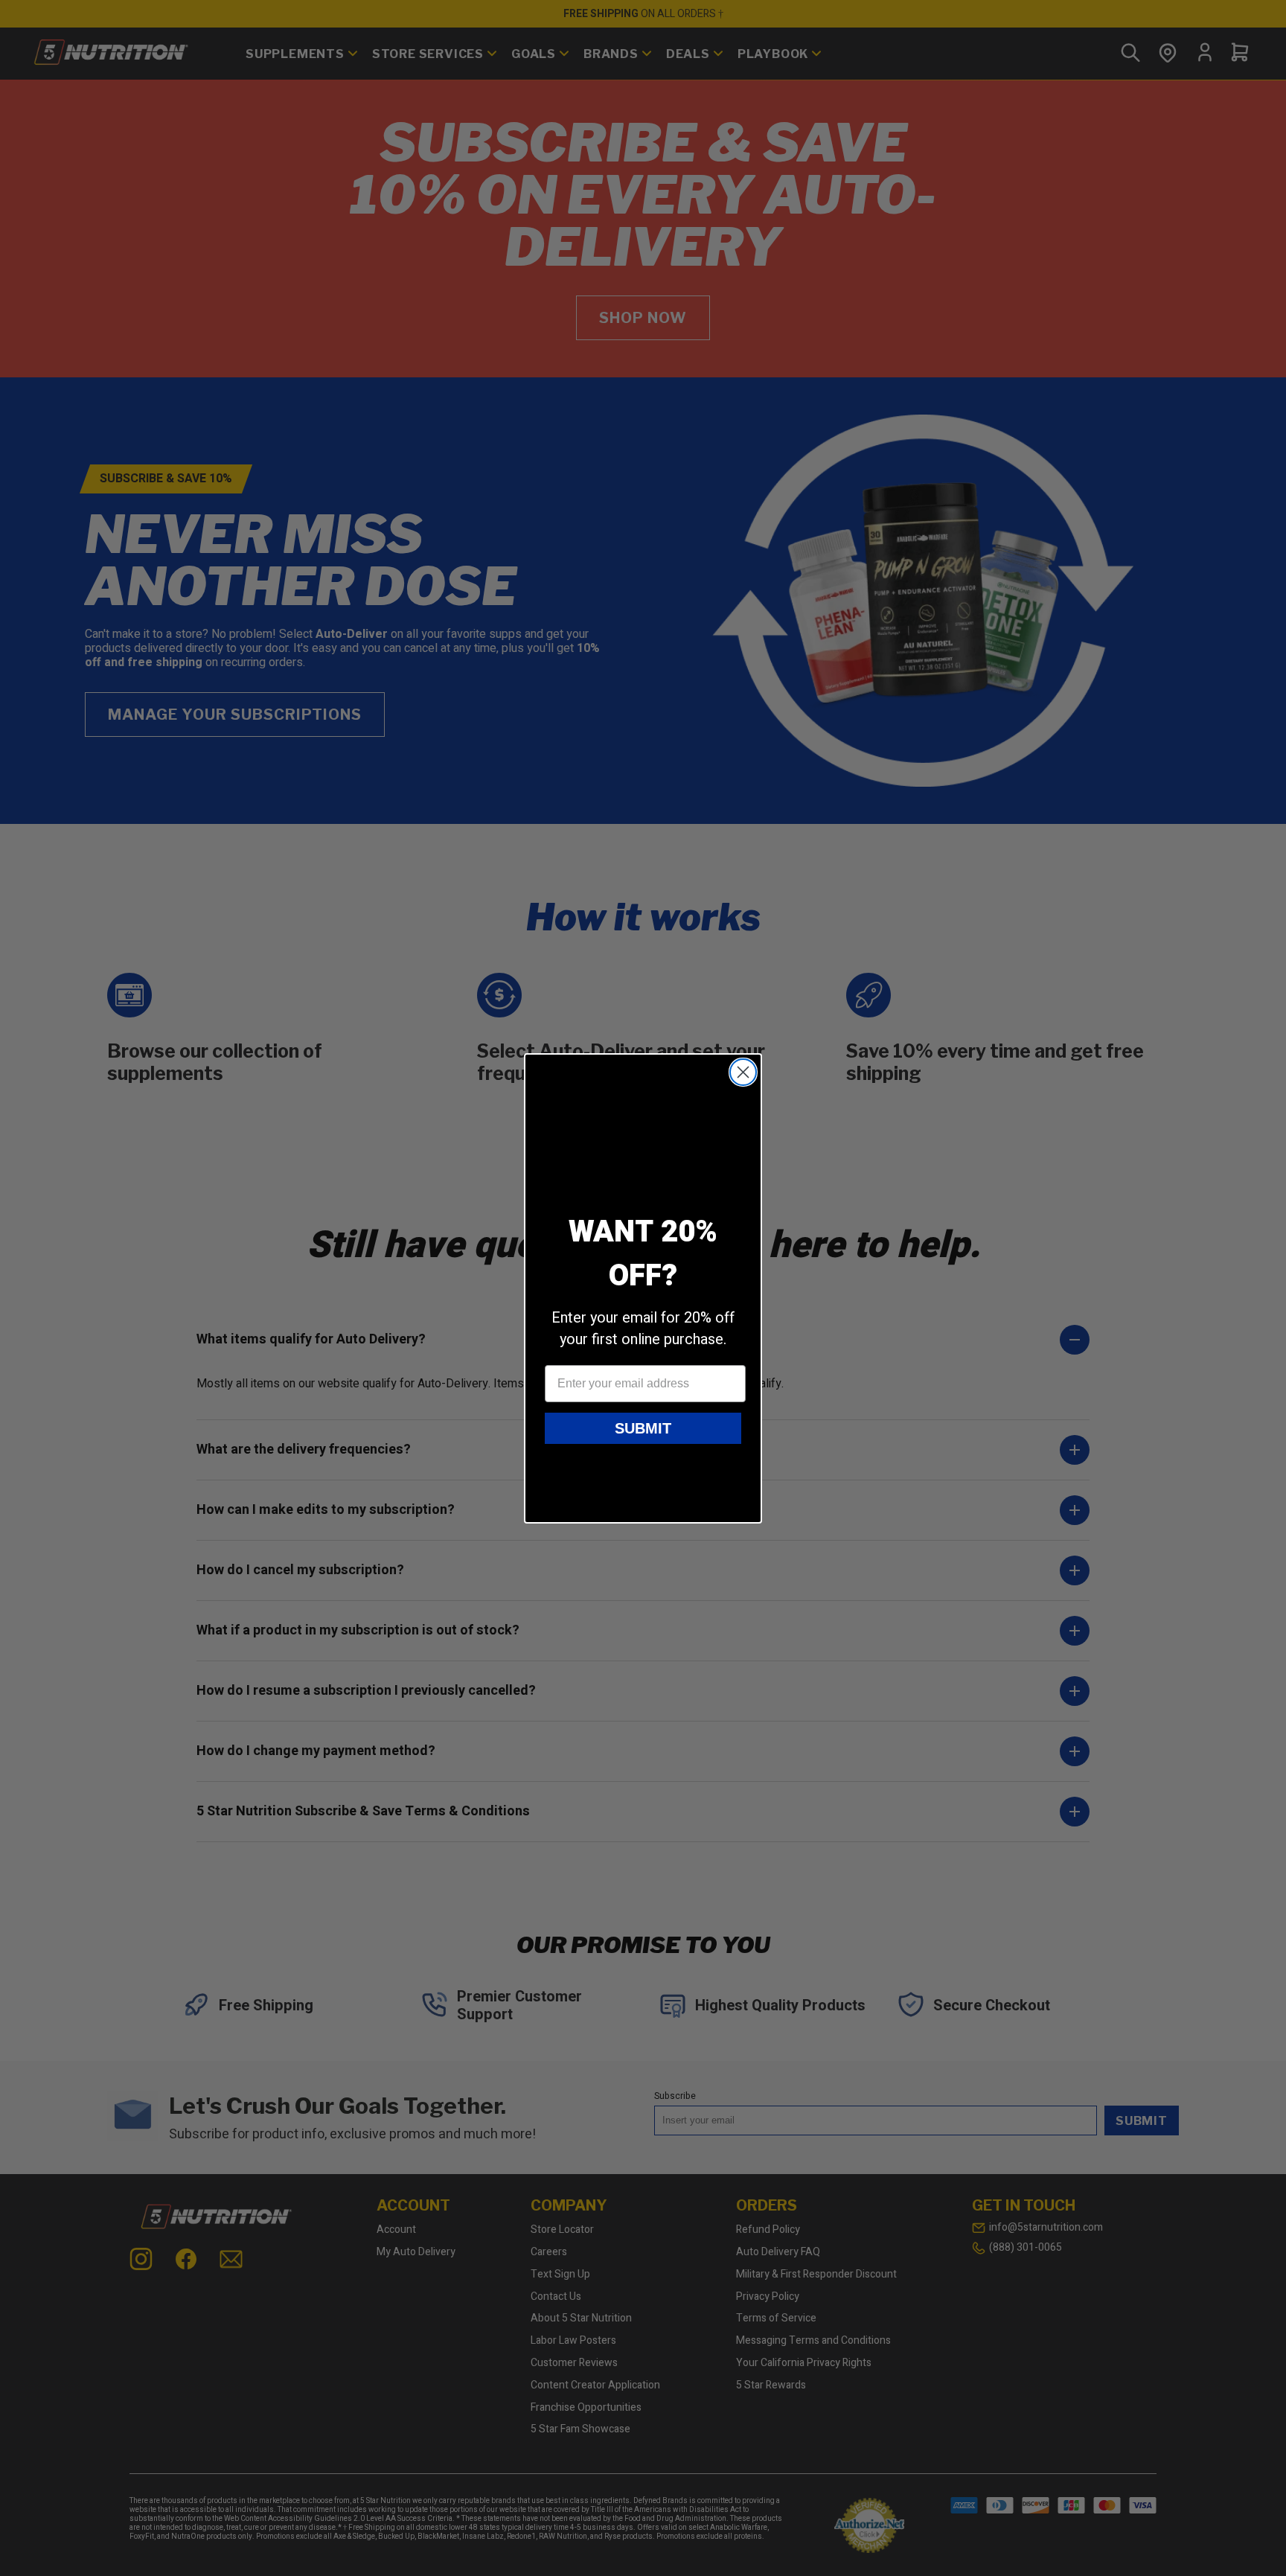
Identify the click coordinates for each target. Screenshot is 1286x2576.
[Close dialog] (743, 1072)
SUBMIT (643, 1428)
